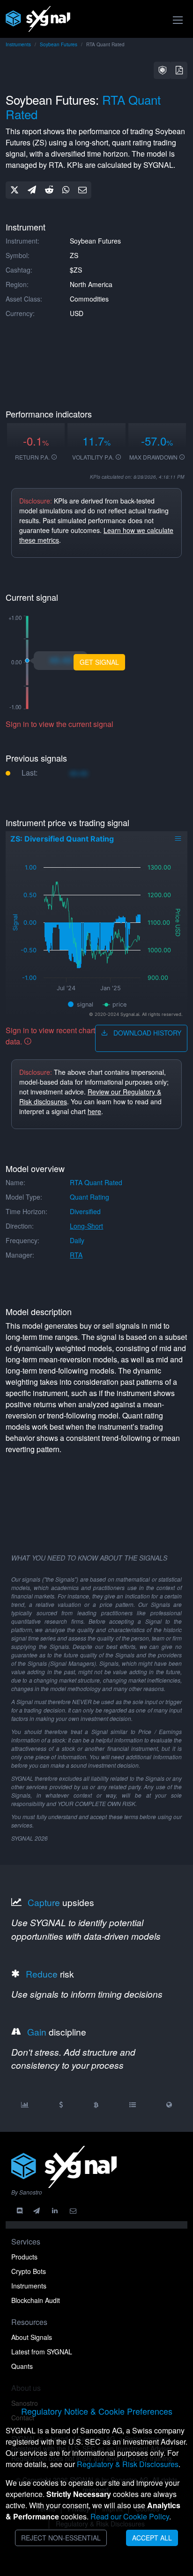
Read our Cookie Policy (130, 2516)
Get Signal (99, 662)
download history (146, 1033)
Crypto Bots (29, 2271)
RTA (76, 1255)
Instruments (18, 44)
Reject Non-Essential (61, 2538)
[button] (163, 70)
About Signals (32, 2337)
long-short (86, 1226)
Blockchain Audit (36, 2300)
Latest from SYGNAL (42, 2352)
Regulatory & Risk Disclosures (128, 2464)
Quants (22, 2366)
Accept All (152, 2538)
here (94, 1111)
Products (24, 2257)
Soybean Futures (59, 44)
